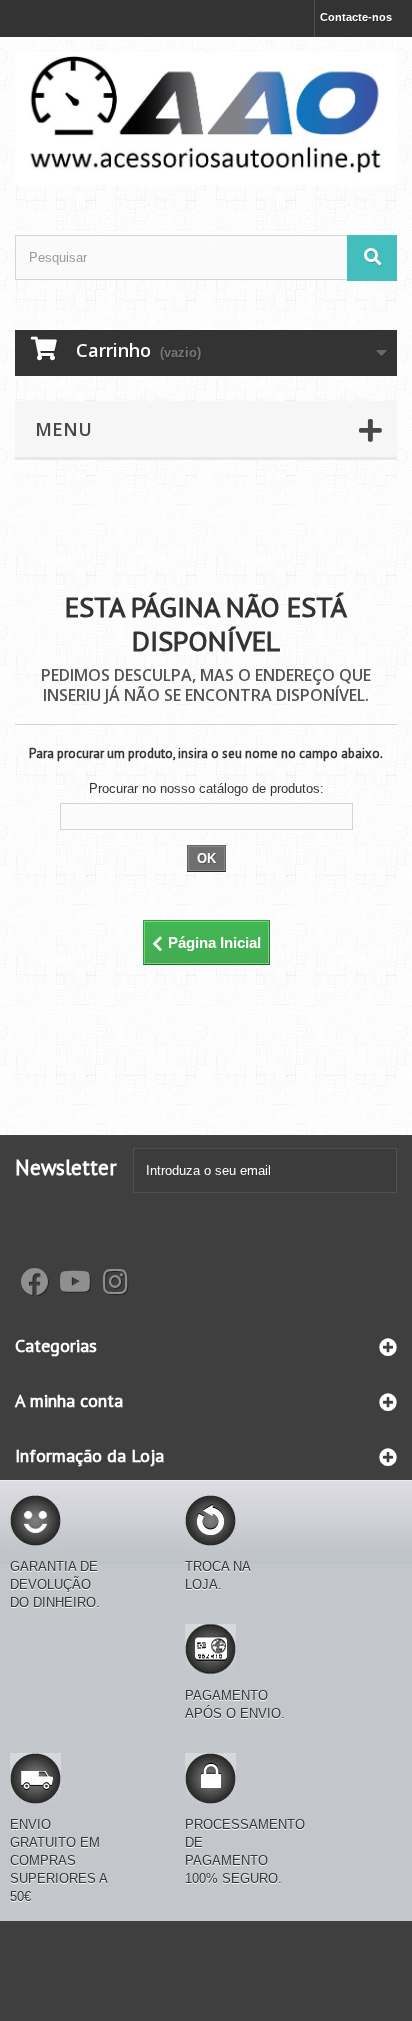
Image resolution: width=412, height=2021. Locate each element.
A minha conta (69, 1400)
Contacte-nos (356, 17)
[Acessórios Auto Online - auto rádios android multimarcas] (206, 118)
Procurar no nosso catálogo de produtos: (206, 788)
